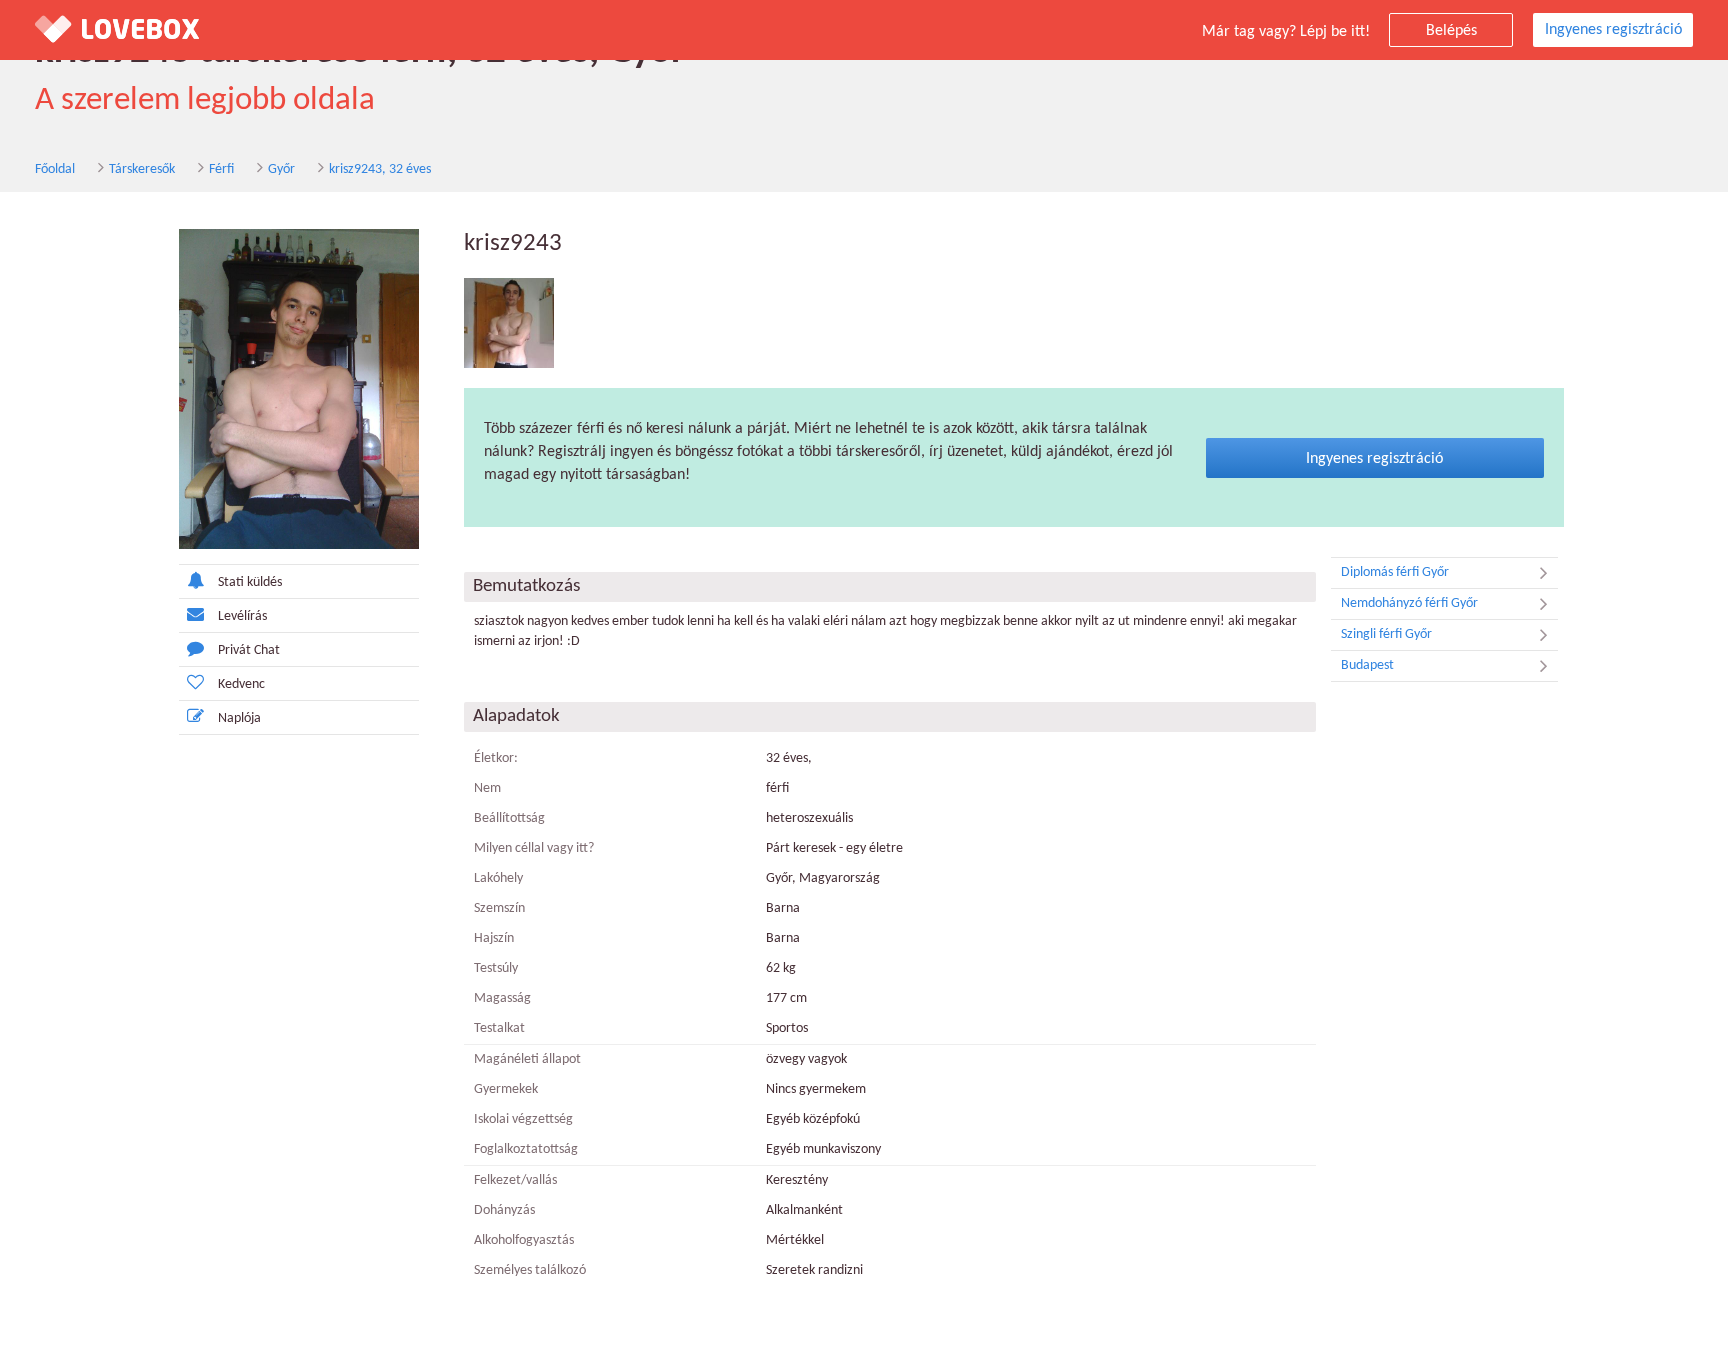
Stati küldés (250, 582)
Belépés (1451, 31)
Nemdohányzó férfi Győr (1409, 603)
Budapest (1367, 665)
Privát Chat (249, 650)
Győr (281, 169)
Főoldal (55, 169)
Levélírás (242, 616)
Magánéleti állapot (527, 1059)
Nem (487, 788)
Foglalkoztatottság (526, 1149)
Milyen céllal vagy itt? (534, 848)
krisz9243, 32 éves (380, 169)
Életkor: (496, 758)
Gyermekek (506, 1089)
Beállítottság (509, 818)
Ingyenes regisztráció (1613, 30)
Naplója (239, 718)
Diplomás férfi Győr (1395, 572)
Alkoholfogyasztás (524, 1240)
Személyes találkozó (530, 1270)
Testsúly (496, 968)
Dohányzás (504, 1210)
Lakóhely (498, 878)
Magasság (502, 998)
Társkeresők (142, 169)
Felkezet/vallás (515, 1180)
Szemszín (499, 908)
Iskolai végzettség (523, 1119)
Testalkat (499, 1028)
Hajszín (494, 938)
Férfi (221, 169)
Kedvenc (241, 684)
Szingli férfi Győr (1386, 634)
